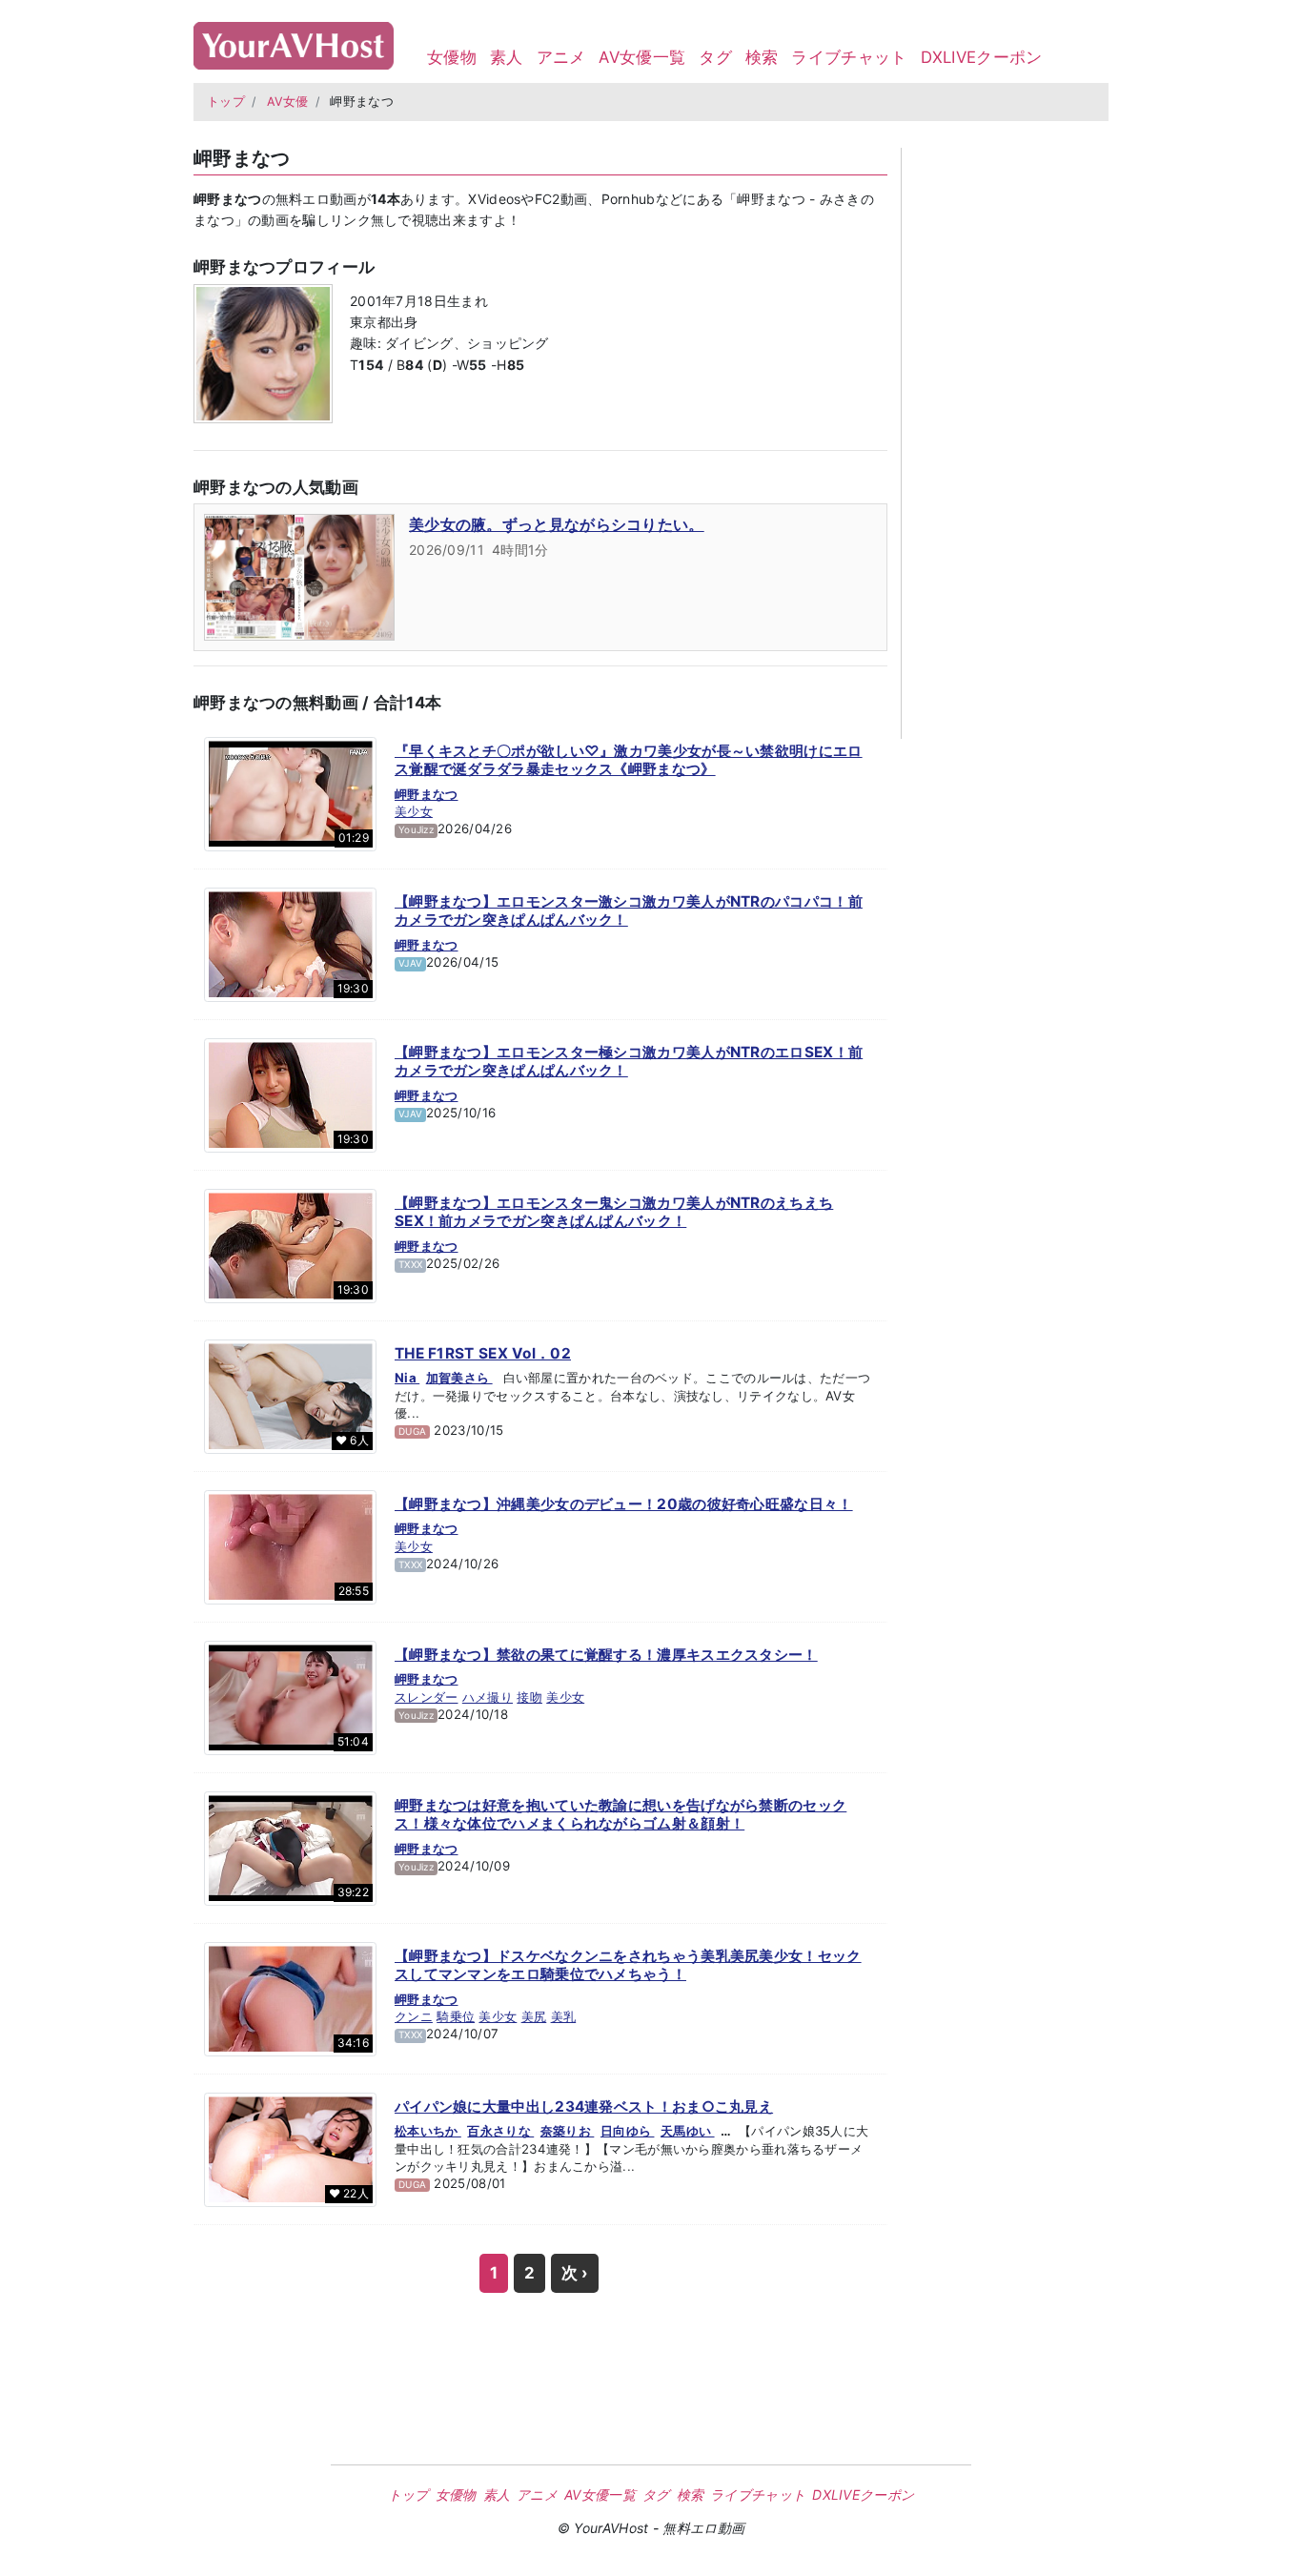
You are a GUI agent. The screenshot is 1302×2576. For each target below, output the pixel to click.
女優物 (452, 57)
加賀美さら (459, 1378)
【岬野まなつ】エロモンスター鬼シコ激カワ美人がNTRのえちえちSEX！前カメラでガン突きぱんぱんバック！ (614, 1212)
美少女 (414, 811)
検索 (762, 57)
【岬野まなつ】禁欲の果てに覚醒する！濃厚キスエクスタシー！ (606, 1655)
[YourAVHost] (294, 41)
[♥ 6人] (290, 1395)
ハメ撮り (488, 1697)
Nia (407, 1378)
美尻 (534, 2016)
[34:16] (290, 1997)
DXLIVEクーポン (982, 57)
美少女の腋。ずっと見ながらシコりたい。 (557, 524)
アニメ (561, 57)
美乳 (564, 2016)
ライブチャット (849, 57)
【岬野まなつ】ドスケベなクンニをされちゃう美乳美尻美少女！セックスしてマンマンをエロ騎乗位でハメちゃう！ (628, 1965)
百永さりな (500, 2131)
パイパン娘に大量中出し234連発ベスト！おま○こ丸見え (584, 2106)
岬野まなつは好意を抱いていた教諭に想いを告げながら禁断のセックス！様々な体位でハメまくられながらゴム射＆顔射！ (620, 1815)
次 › (575, 2273)
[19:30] (290, 943)
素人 (507, 57)
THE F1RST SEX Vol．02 (483, 1353)
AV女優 (288, 102)
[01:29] (290, 792)
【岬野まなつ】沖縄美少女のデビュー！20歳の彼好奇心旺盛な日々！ (624, 1504)
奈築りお (568, 2131)
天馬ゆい (688, 2131)
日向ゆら (628, 2131)
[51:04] (290, 1696)
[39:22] (290, 1847)
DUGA (412, 1431)
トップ (226, 102)
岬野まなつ (427, 794)
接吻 (529, 1697)
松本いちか (428, 2131)
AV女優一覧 (642, 57)
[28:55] (290, 1545)
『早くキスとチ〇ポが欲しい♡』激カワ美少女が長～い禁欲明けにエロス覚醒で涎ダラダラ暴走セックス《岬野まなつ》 (629, 760)
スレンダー (427, 1697)
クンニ (414, 2016)
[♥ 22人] (290, 2148)
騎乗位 (456, 2016)
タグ (715, 57)
